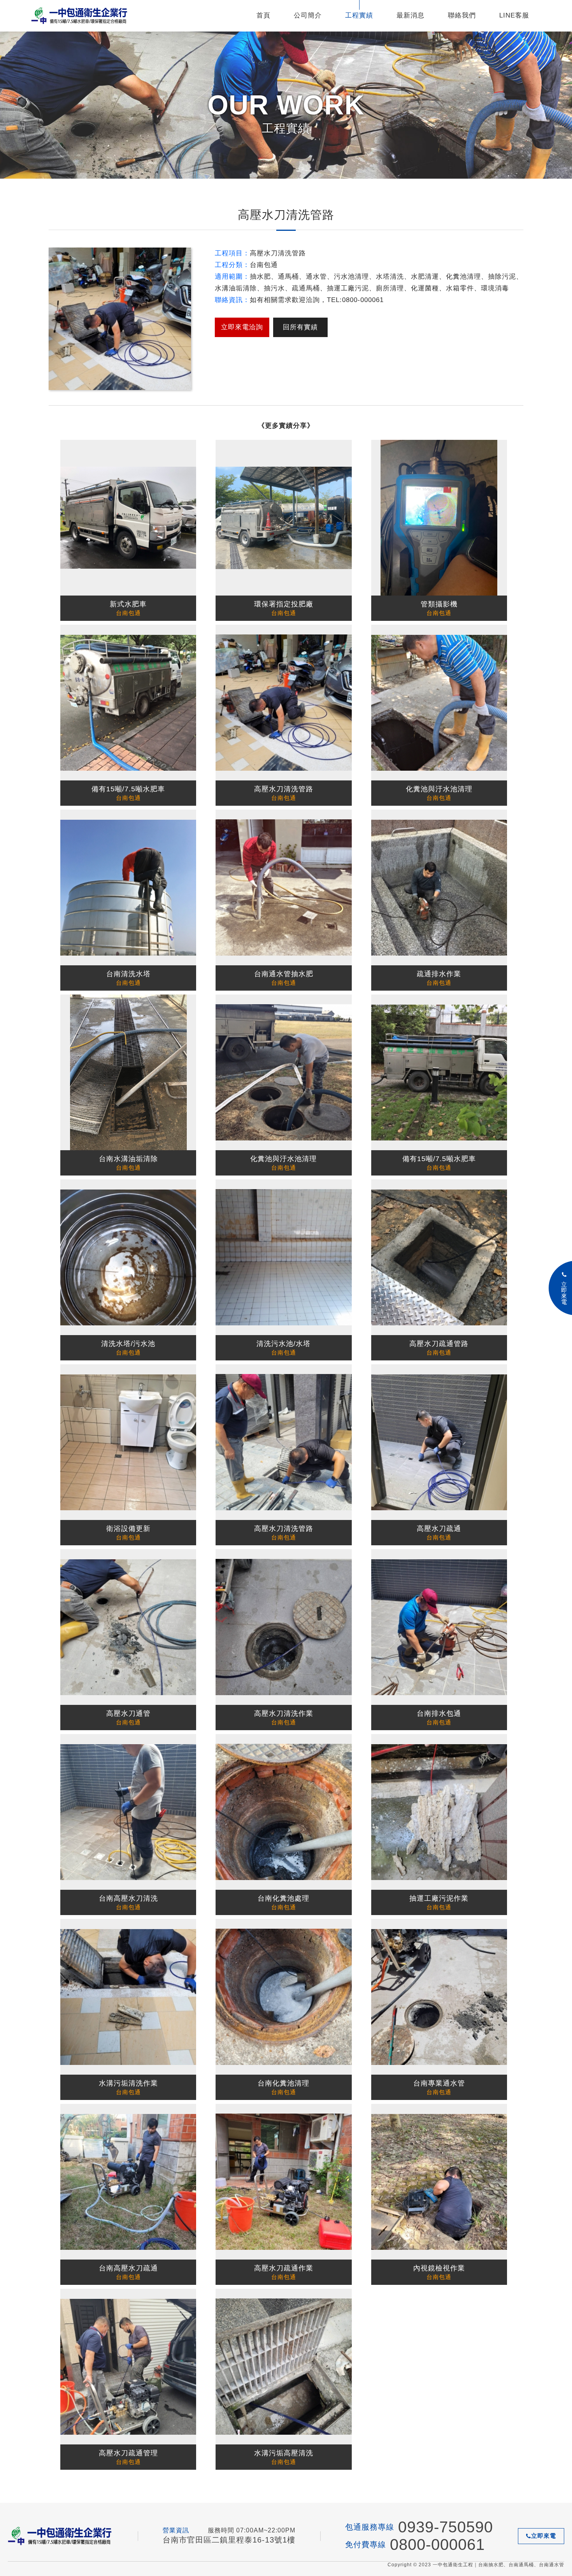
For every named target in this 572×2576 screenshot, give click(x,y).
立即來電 (544, 2536)
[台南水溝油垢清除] (128, 1072)
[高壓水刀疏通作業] (283, 2182)
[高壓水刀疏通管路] (439, 1257)
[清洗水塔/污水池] (128, 1257)
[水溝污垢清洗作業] (128, 1997)
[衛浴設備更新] (128, 1442)
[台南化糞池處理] (283, 1812)
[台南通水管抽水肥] (283, 887)
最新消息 (411, 15)
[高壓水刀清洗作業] (283, 1627)
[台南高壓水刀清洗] (128, 1812)
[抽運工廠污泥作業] (439, 1812)
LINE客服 (514, 15)
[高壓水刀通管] (128, 1627)
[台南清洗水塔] (128, 887)
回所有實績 (300, 327)
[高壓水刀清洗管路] (283, 703)
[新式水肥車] (128, 518)
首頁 (263, 15)
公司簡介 (308, 15)
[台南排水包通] (439, 1627)
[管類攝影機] (439, 518)
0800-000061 (437, 2544)
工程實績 (359, 15)
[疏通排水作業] (439, 887)
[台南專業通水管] (439, 1997)
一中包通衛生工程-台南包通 (80, 16)
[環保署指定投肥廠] (283, 518)
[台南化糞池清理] (283, 1997)
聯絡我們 (462, 15)
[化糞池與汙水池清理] (439, 703)
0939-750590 (446, 2527)
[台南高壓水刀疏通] (128, 2182)
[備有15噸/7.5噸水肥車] (128, 703)
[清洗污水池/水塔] (283, 1257)
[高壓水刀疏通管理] (128, 2367)
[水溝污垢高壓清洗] (283, 2367)
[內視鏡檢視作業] (439, 2182)
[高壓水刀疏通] (439, 1442)
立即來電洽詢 (242, 327)
